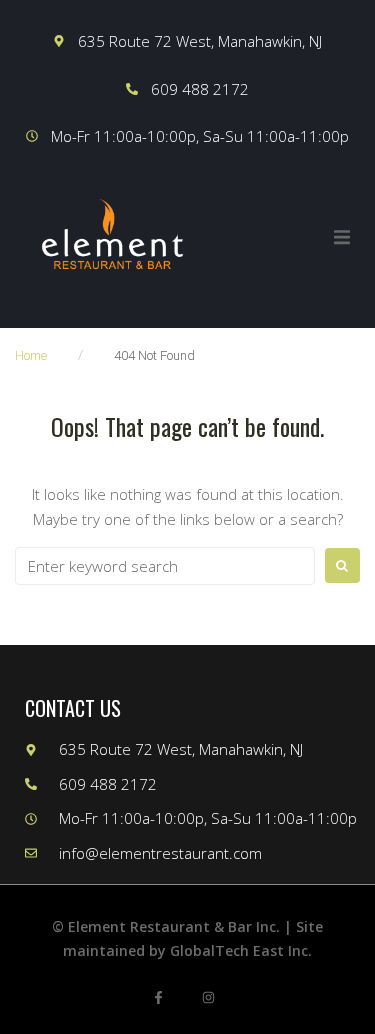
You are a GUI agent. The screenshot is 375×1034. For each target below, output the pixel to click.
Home (31, 355)
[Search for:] (165, 566)
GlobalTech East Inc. (241, 950)
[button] (342, 237)
